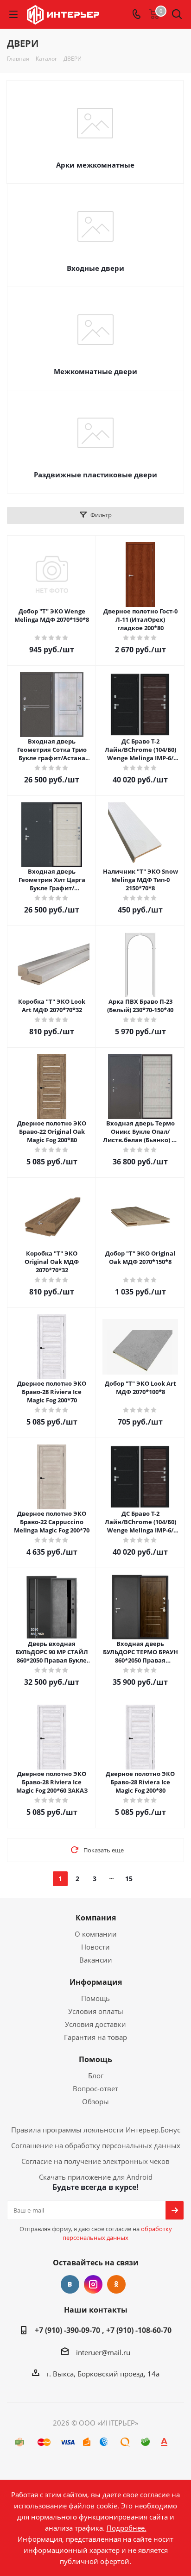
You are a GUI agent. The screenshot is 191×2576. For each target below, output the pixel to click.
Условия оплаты (96, 2011)
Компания (96, 1918)
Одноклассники (116, 2284)
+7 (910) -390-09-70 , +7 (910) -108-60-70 (103, 2330)
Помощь (95, 1998)
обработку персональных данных (117, 2233)
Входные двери (95, 268)
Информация (96, 1982)
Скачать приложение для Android (96, 2177)
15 (129, 1879)
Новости (95, 1947)
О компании (96, 1934)
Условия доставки (95, 2024)
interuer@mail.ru (103, 2352)
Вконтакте (70, 2284)
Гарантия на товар (95, 2037)
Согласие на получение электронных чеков (95, 2161)
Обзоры (95, 2101)
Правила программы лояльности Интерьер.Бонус (96, 2130)
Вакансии (96, 1960)
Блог (96, 2076)
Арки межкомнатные (95, 165)
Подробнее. (127, 2528)
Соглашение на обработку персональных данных (96, 2145)
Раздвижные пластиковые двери (95, 475)
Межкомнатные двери (95, 371)
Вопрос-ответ (95, 2088)
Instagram (93, 2284)
